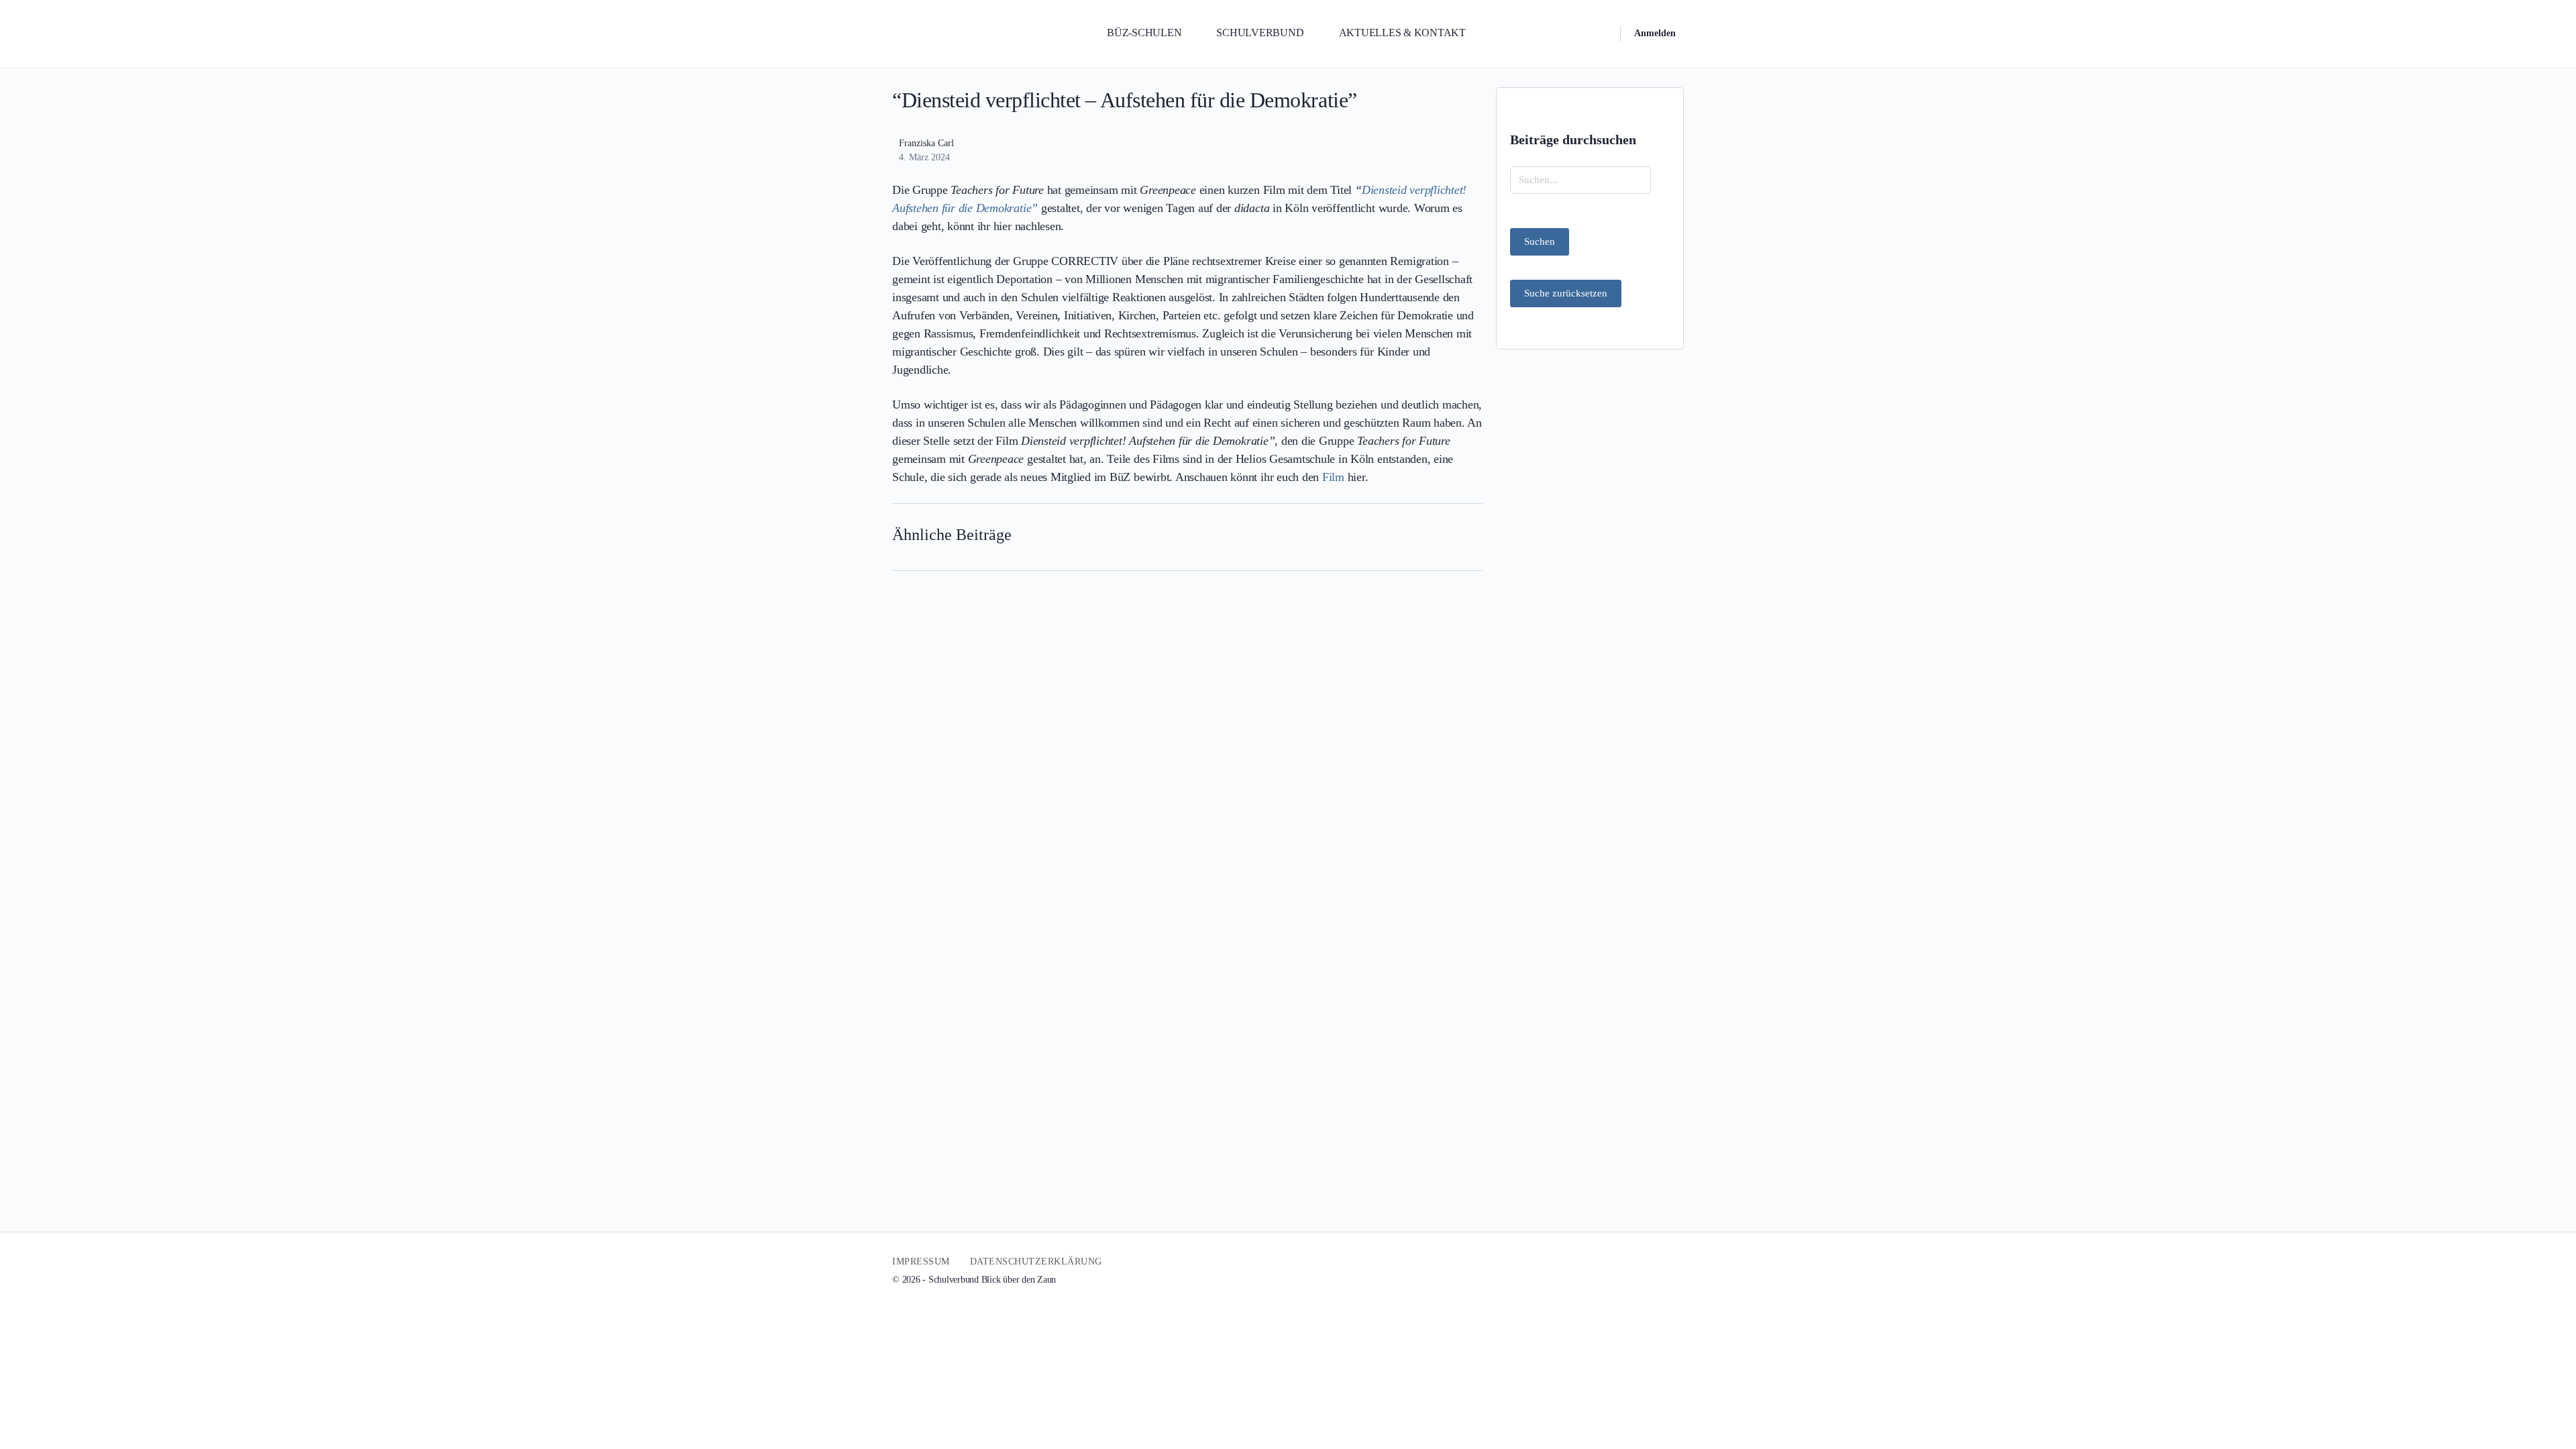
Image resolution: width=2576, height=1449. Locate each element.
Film (1333, 477)
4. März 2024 (924, 157)
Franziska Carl (926, 143)
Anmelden (1655, 33)
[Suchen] (1601, 34)
